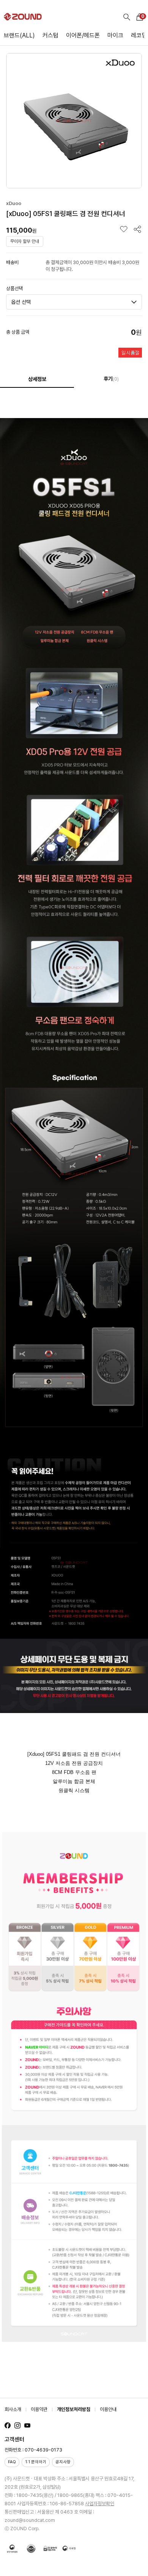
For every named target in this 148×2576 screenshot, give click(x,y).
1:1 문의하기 (36, 2462)
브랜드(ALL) (19, 35)
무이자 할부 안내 (25, 241)
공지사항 (63, 2462)
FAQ (12, 2462)
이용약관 (39, 2409)
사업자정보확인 (100, 2504)
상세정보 (37, 379)
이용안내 (108, 2409)
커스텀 (50, 35)
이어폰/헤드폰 (83, 35)
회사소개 (13, 2409)
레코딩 (139, 35)
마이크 (115, 35)
